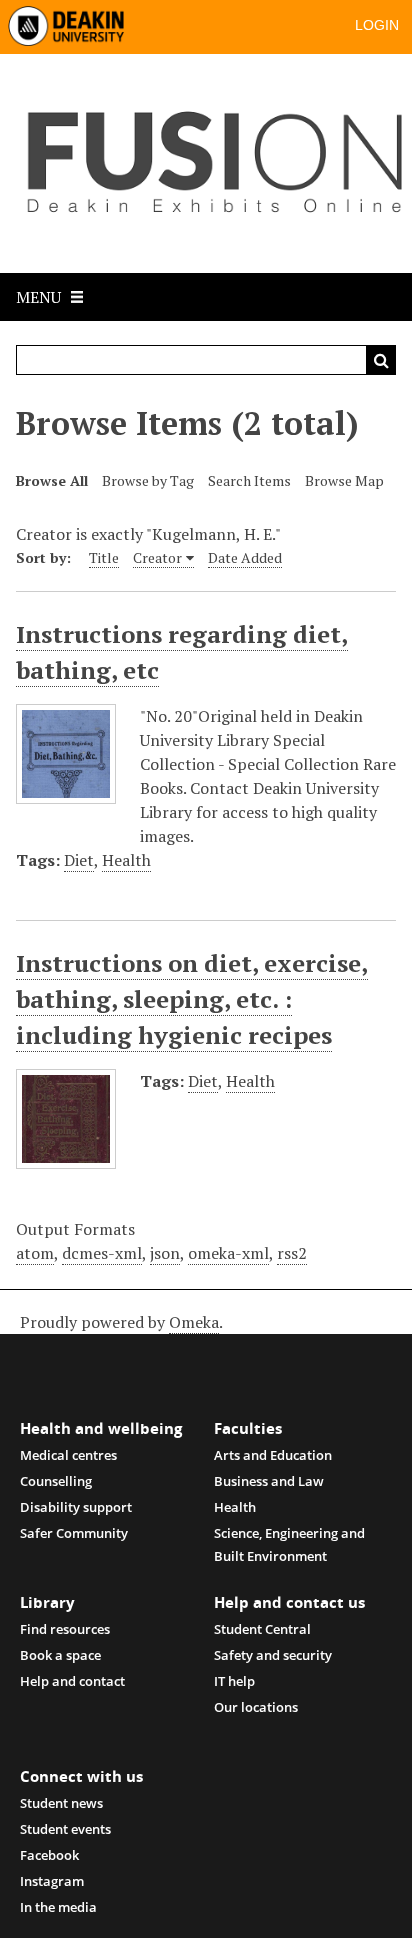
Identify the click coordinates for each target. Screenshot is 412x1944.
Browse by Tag (148, 480)
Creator (157, 557)
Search (381, 360)
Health (126, 860)
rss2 (292, 1253)
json (165, 1253)
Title (104, 557)
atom (35, 1253)
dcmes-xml (102, 1253)
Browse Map (344, 480)
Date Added (245, 557)
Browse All (52, 480)
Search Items (249, 480)
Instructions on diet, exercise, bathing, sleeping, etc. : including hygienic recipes (192, 999)
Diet (79, 860)
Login (377, 25)
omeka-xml (228, 1253)
